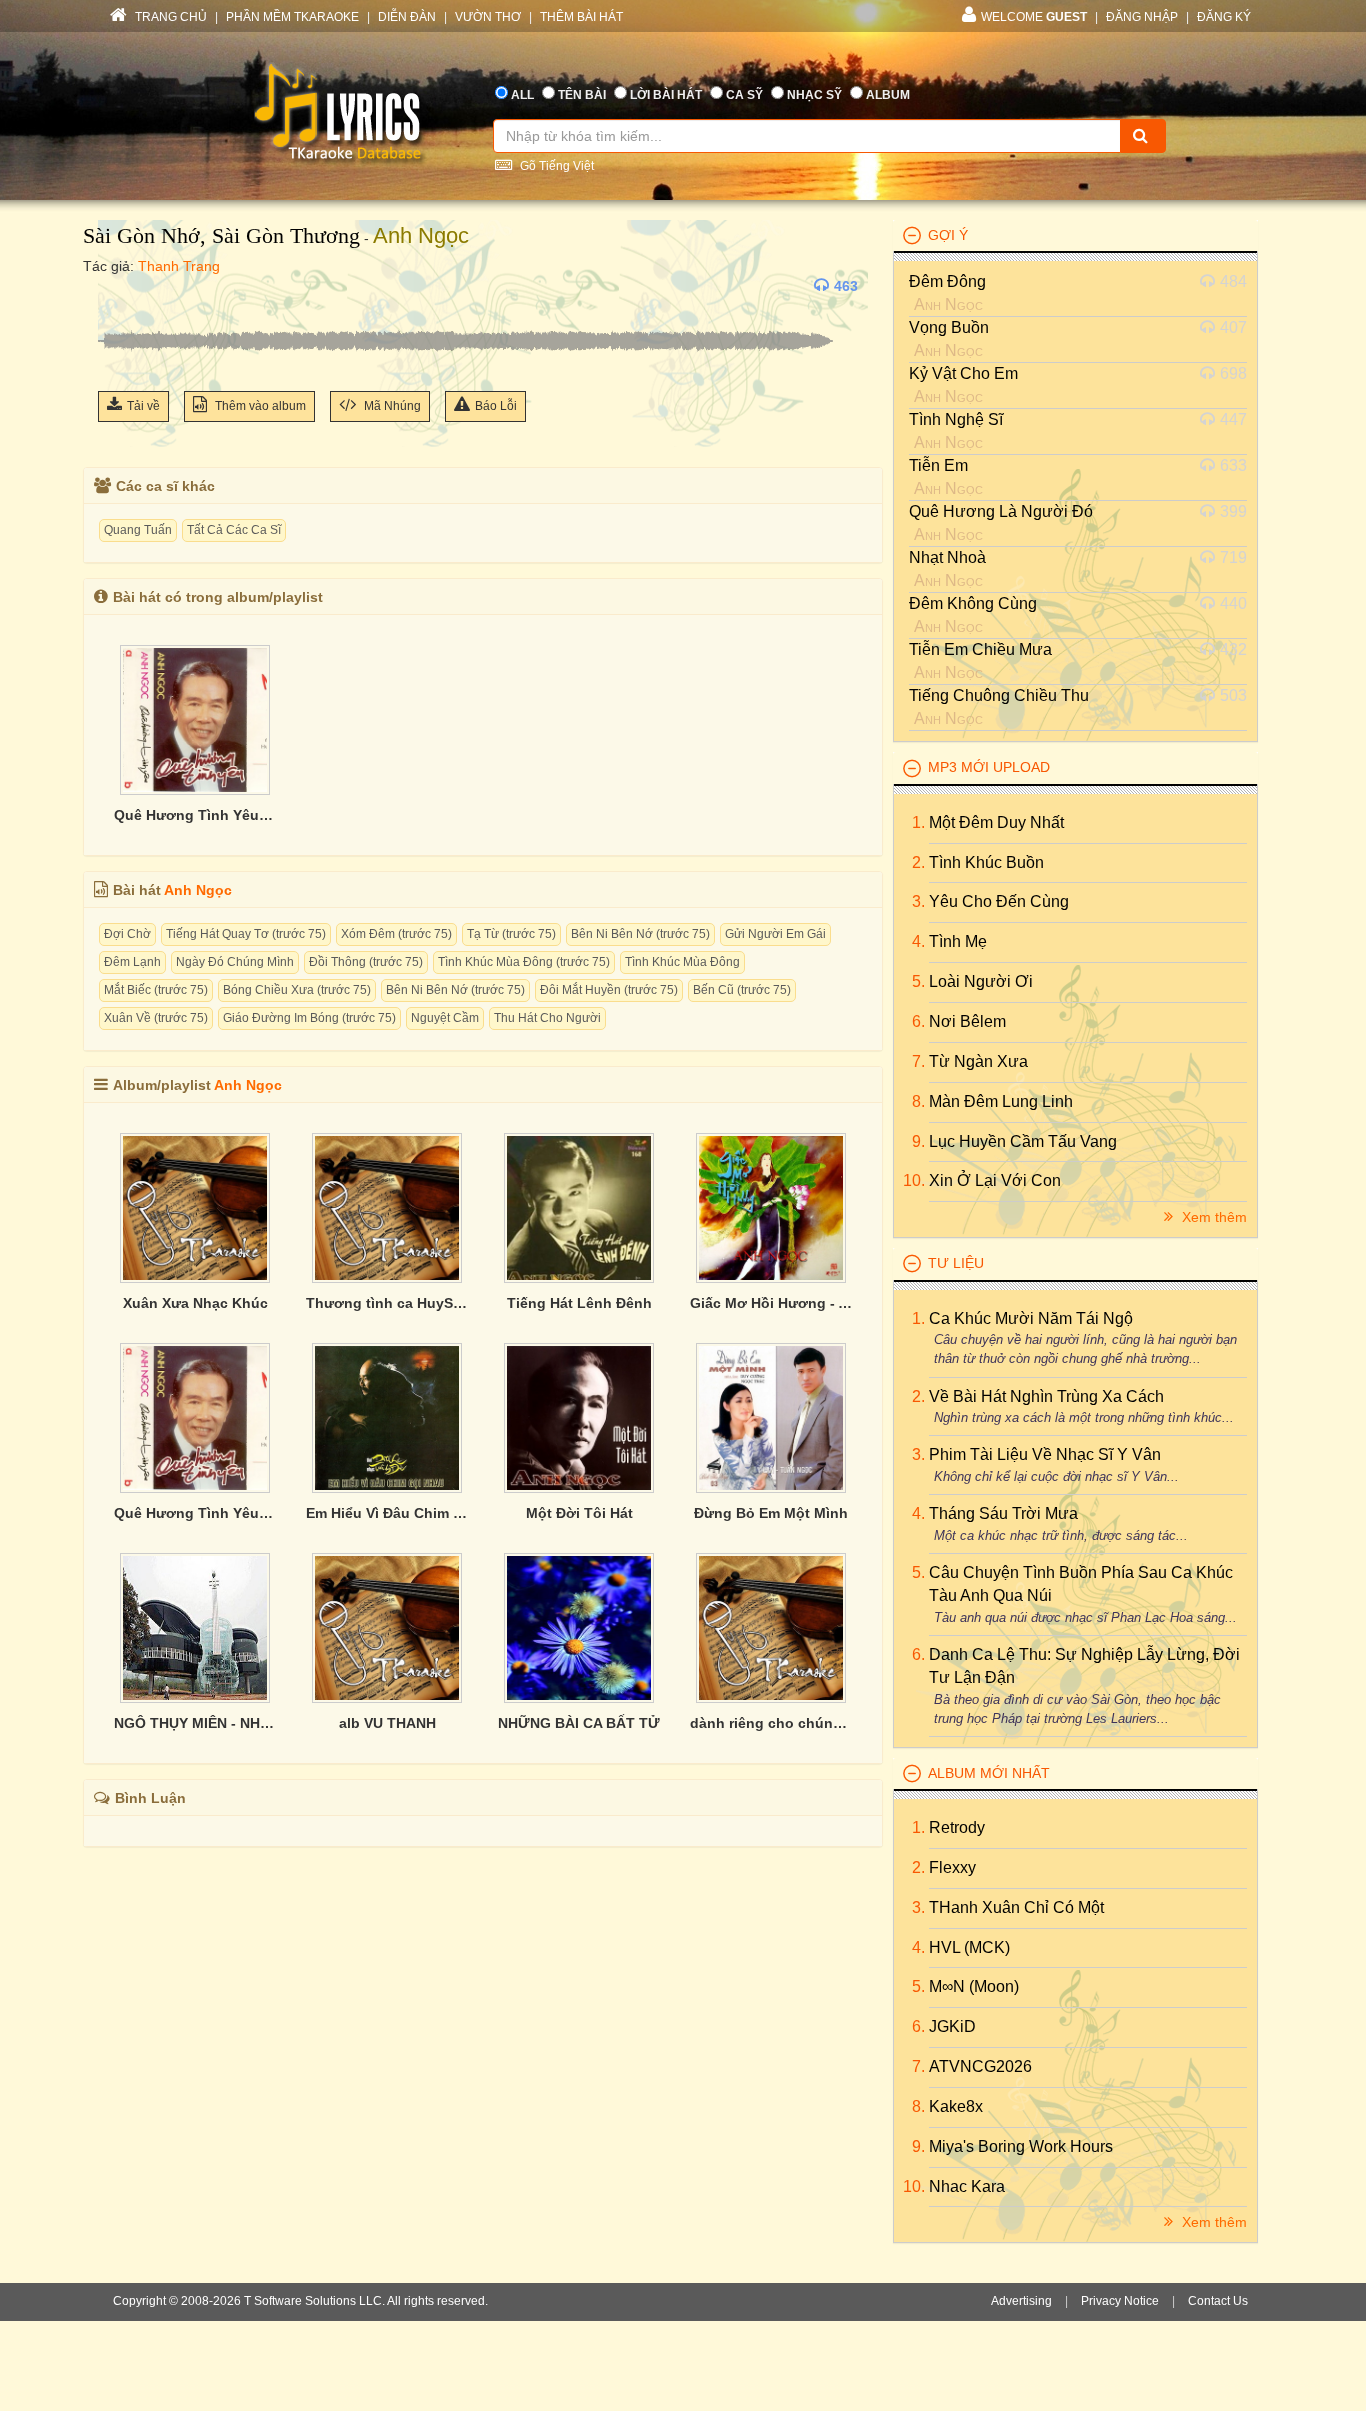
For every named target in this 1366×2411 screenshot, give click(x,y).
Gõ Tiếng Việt (555, 166)
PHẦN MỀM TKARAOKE (292, 17)
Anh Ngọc (421, 235)
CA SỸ (744, 95)
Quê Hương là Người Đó (1001, 511)
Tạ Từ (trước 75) (511, 934)
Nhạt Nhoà (947, 557)
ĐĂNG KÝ (1224, 17)
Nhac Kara (967, 2186)
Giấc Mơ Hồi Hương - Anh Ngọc (771, 1303)
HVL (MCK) (969, 1947)
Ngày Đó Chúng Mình (235, 962)
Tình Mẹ (958, 941)
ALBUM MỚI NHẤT (989, 1773)
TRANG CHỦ (169, 17)
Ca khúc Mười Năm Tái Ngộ (1031, 1318)
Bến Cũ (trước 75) (742, 990)
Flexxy (952, 1867)
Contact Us (1218, 2301)
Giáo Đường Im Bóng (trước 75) (309, 1018)
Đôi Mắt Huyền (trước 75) (609, 990)
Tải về (143, 406)
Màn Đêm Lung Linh (1001, 1101)
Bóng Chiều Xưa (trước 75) (297, 990)
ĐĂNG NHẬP (1142, 17)
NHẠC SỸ (814, 95)
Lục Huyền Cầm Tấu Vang (1023, 1141)
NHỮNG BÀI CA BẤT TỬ (579, 1723)
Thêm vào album (259, 406)
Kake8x (956, 2106)
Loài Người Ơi (981, 981)
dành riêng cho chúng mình (771, 1723)
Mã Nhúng (391, 406)
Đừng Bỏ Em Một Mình (771, 1513)
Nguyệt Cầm (445, 1018)
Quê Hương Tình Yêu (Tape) (195, 815)
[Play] (118, 286)
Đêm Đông (947, 281)
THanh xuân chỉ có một (1016, 1907)
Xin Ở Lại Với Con (995, 1180)
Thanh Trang (179, 266)
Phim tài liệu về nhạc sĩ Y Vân (1045, 1454)
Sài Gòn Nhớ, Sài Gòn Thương (221, 235)
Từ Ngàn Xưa (978, 1061)
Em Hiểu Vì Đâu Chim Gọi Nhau (387, 1513)
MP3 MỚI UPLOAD (989, 767)
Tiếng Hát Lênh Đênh (579, 1303)
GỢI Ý (948, 235)
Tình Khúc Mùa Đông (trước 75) (524, 962)
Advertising (1021, 2301)
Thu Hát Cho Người (547, 1018)
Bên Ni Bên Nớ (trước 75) (640, 934)
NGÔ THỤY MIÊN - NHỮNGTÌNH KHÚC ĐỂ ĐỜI (195, 1723)
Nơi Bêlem (967, 1021)
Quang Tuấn (138, 530)
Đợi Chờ (127, 934)
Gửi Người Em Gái (775, 934)
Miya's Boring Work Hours (1021, 2146)
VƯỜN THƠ (488, 17)
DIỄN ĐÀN (407, 17)
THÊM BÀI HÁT (581, 17)
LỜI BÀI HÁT (666, 95)
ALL (522, 95)
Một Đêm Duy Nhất (996, 822)
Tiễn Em (938, 465)
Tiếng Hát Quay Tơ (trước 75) (246, 934)
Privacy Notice (1120, 2301)
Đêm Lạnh (132, 962)
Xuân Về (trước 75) (156, 1018)
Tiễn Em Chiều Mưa (980, 649)
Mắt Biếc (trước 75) (156, 990)
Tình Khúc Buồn (986, 862)
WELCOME (1034, 17)
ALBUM (888, 95)
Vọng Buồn (949, 327)
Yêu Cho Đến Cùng (999, 901)
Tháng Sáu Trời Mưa (1003, 1513)
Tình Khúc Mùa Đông (682, 962)
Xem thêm (1212, 1217)
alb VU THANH (387, 1723)
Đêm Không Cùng (973, 603)
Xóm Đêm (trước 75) (396, 934)
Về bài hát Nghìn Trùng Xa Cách (1046, 1396)
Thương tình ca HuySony (387, 1303)
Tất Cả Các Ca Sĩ (234, 530)
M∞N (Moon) (974, 1986)
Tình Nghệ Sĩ (956, 419)
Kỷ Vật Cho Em (963, 373)
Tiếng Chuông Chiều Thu (999, 695)
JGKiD (952, 2026)
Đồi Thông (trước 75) (366, 962)
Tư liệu (956, 1263)
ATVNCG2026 (980, 2066)
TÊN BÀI (582, 95)
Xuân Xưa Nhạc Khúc (195, 1303)
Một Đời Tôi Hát (579, 1513)
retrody (957, 1827)
